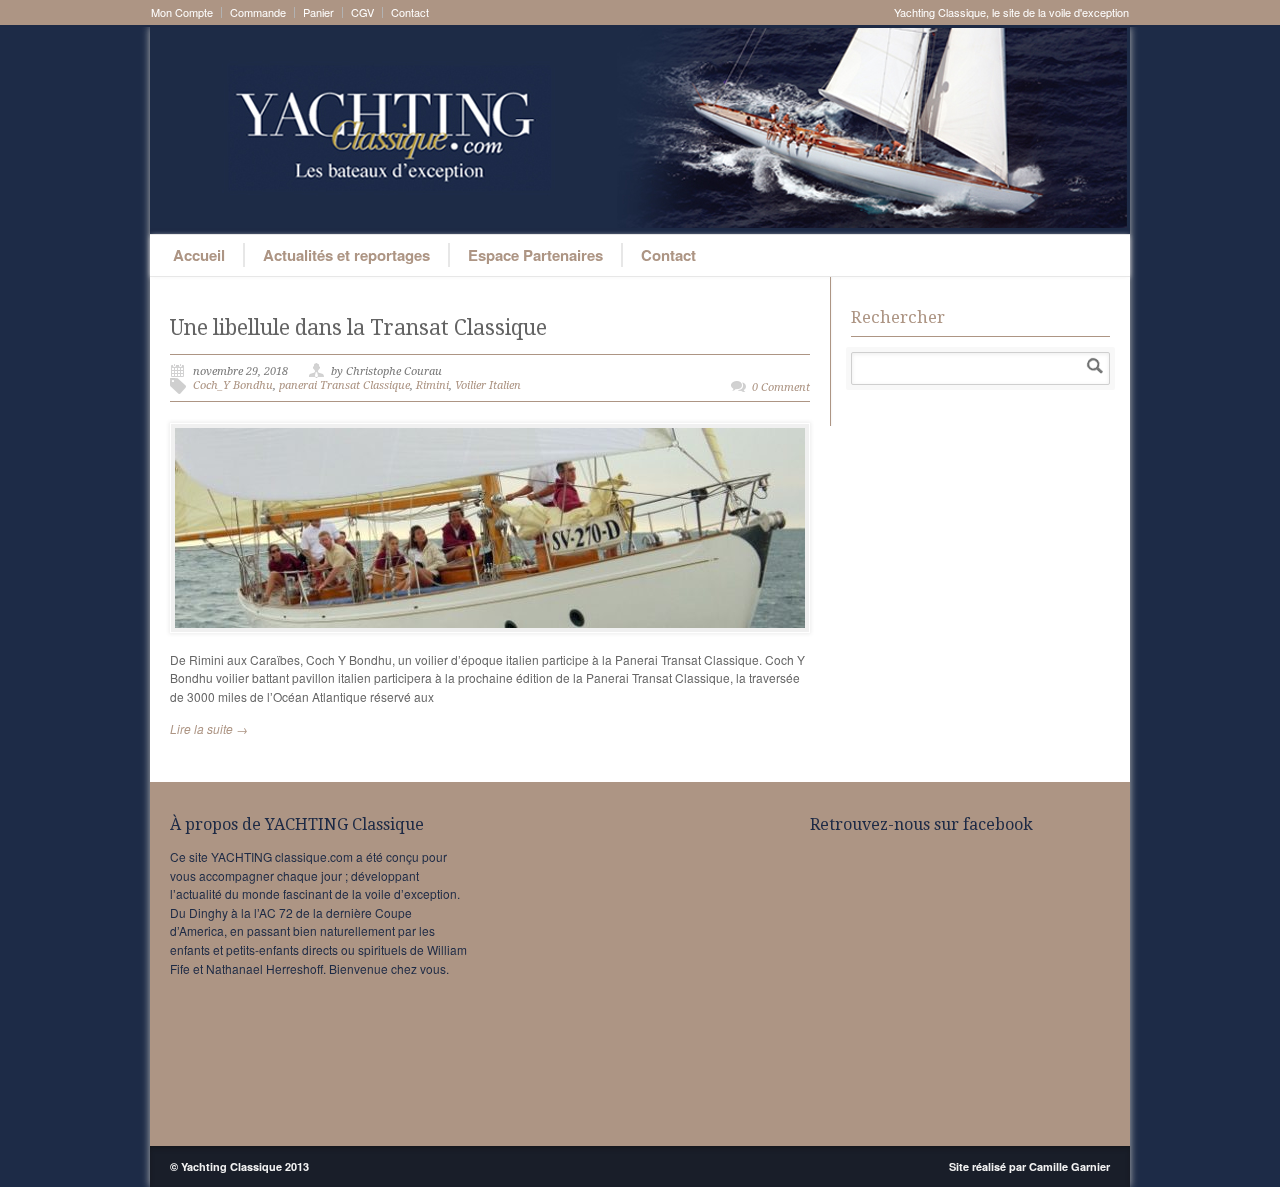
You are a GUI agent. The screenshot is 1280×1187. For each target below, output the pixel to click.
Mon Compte (182, 12)
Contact (410, 12)
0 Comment (781, 387)
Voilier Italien (488, 385)
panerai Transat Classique (344, 385)
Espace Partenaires (535, 255)
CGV (362, 12)
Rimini (432, 385)
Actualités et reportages (346, 255)
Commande (258, 12)
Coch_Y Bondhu (233, 385)
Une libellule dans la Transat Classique (358, 327)
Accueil (199, 255)
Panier (318, 12)
